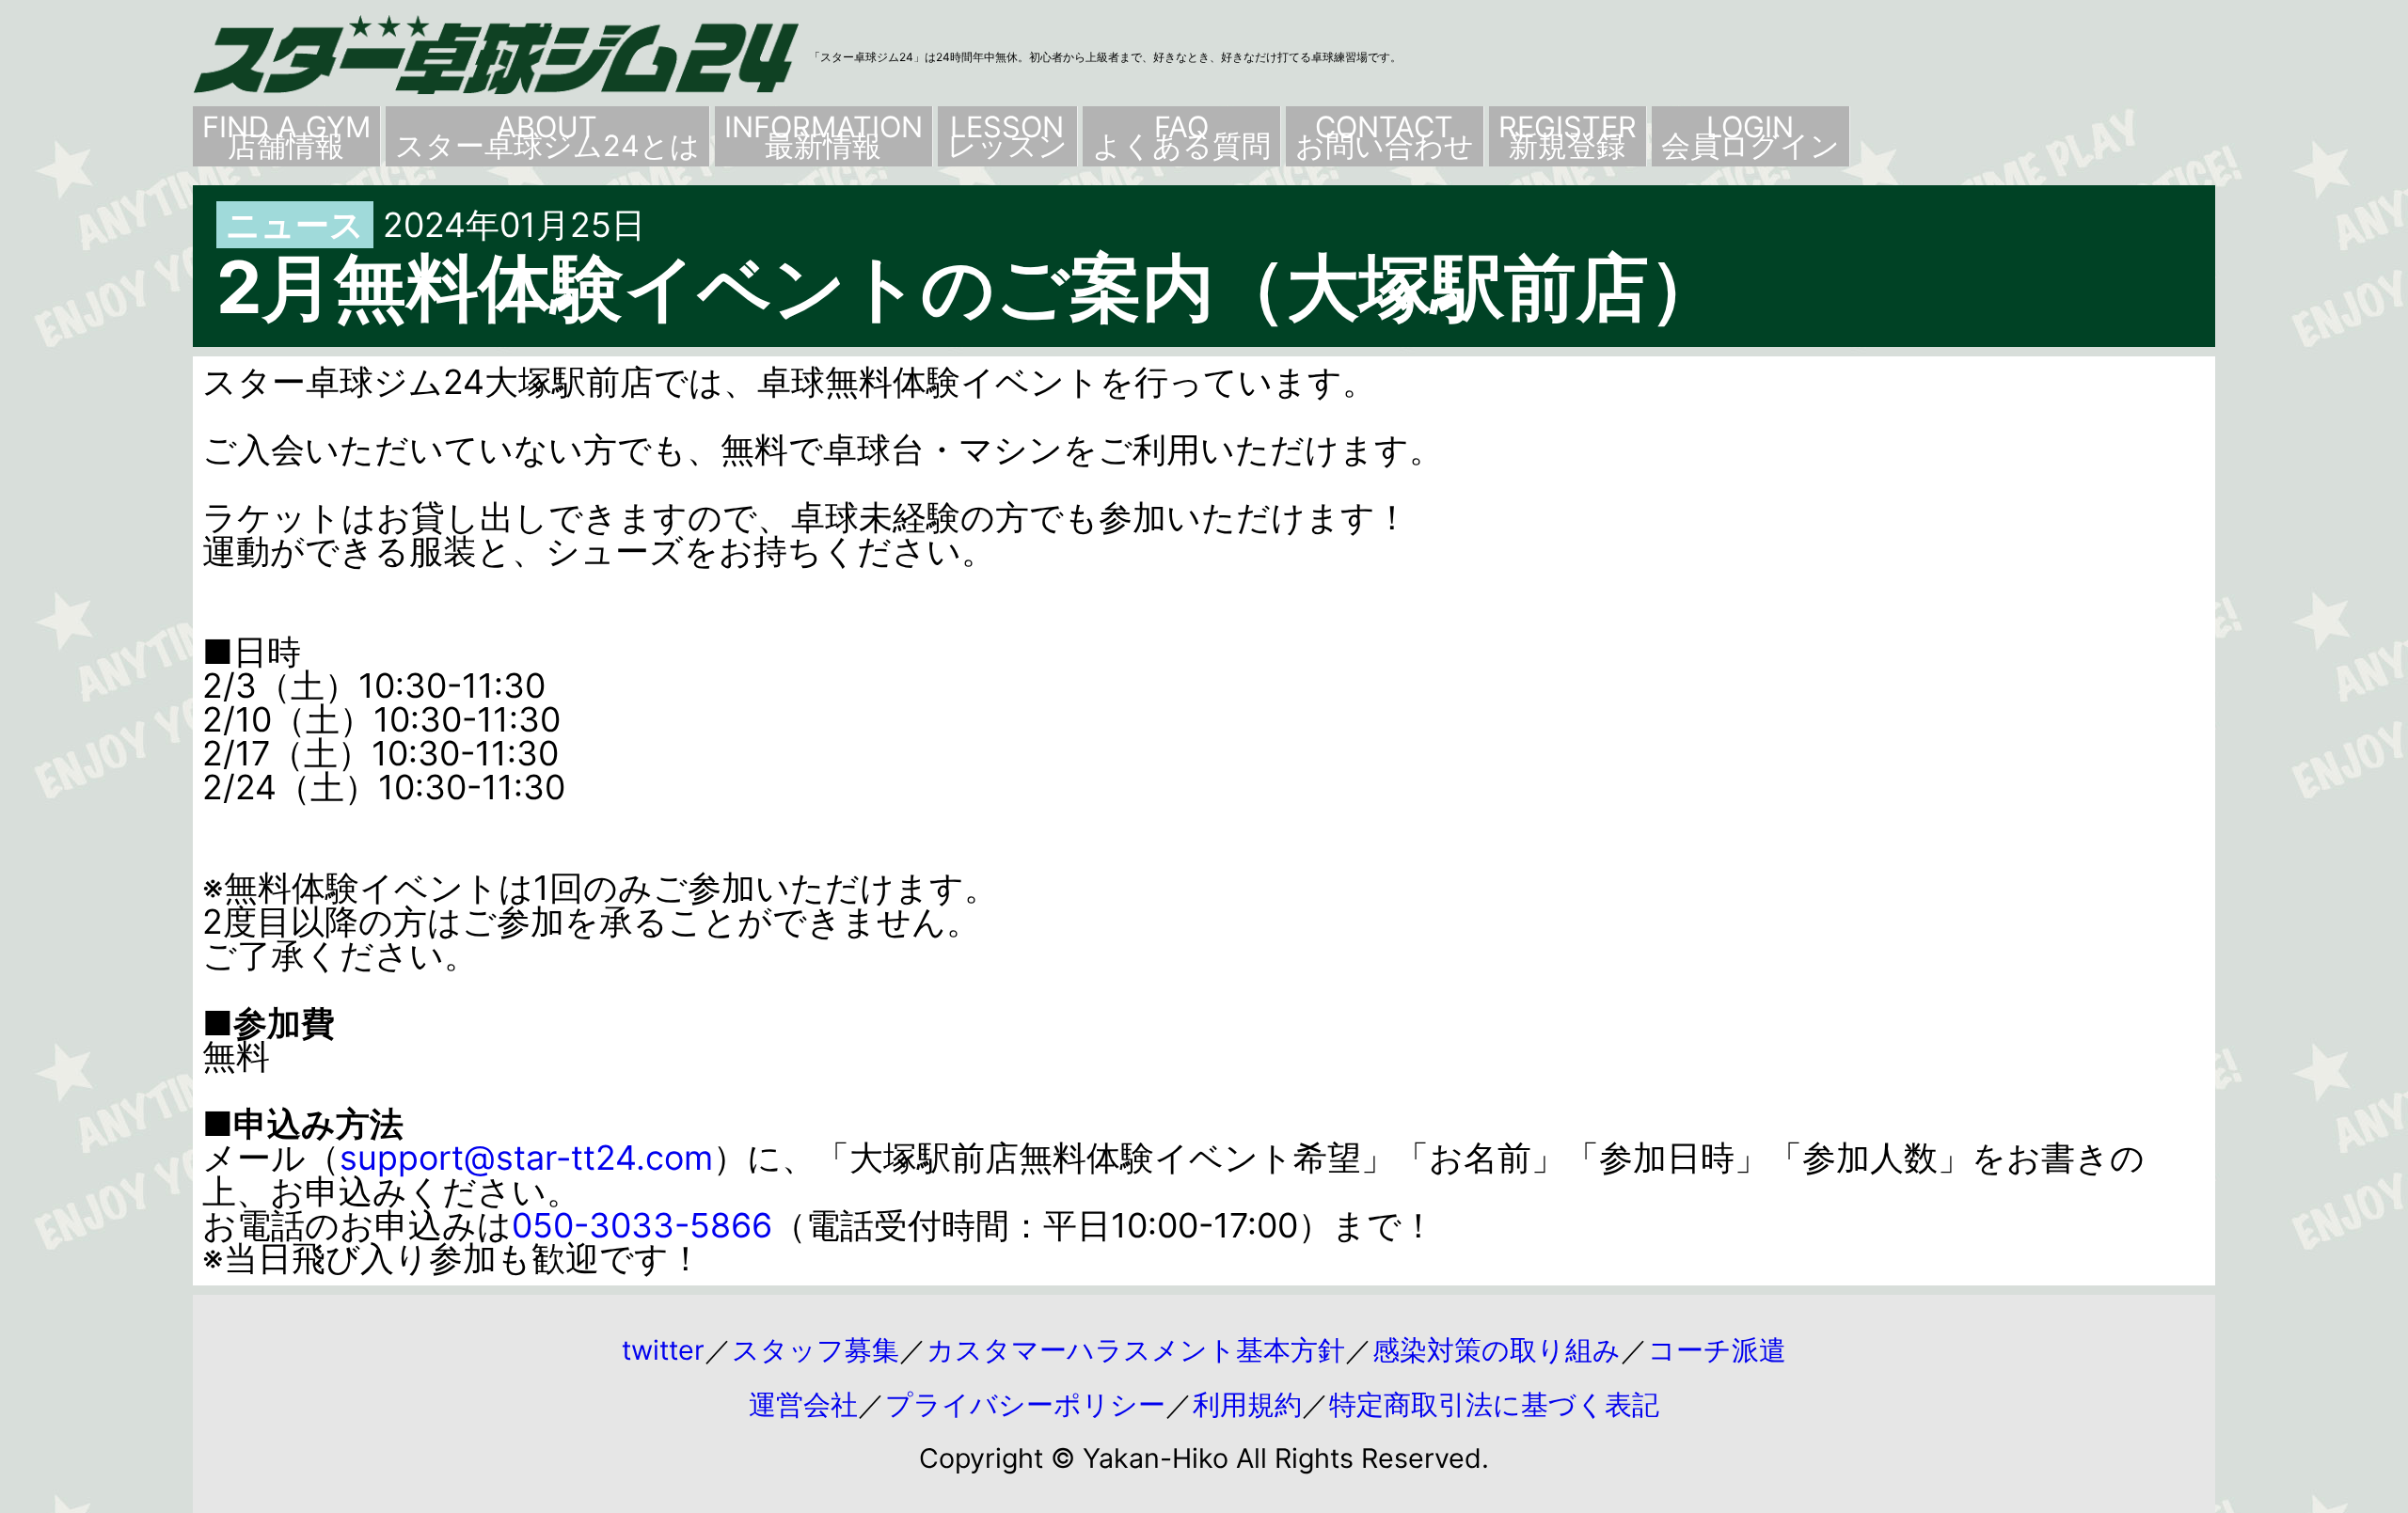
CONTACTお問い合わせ (1385, 136)
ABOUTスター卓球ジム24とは (547, 136)
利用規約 (1247, 1404)
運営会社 (803, 1404)
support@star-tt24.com (526, 1158)
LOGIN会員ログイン (1751, 136)
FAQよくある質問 (1181, 136)
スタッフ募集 (816, 1350)
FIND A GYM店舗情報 (286, 136)
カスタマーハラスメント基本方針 (1136, 1350)
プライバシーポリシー (1025, 1404)
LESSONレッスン (1007, 136)
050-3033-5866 (642, 1225)
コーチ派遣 (1717, 1350)
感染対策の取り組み (1497, 1350)
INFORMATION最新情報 (824, 136)
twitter (663, 1350)
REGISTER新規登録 (1568, 136)
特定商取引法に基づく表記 (1494, 1404)
